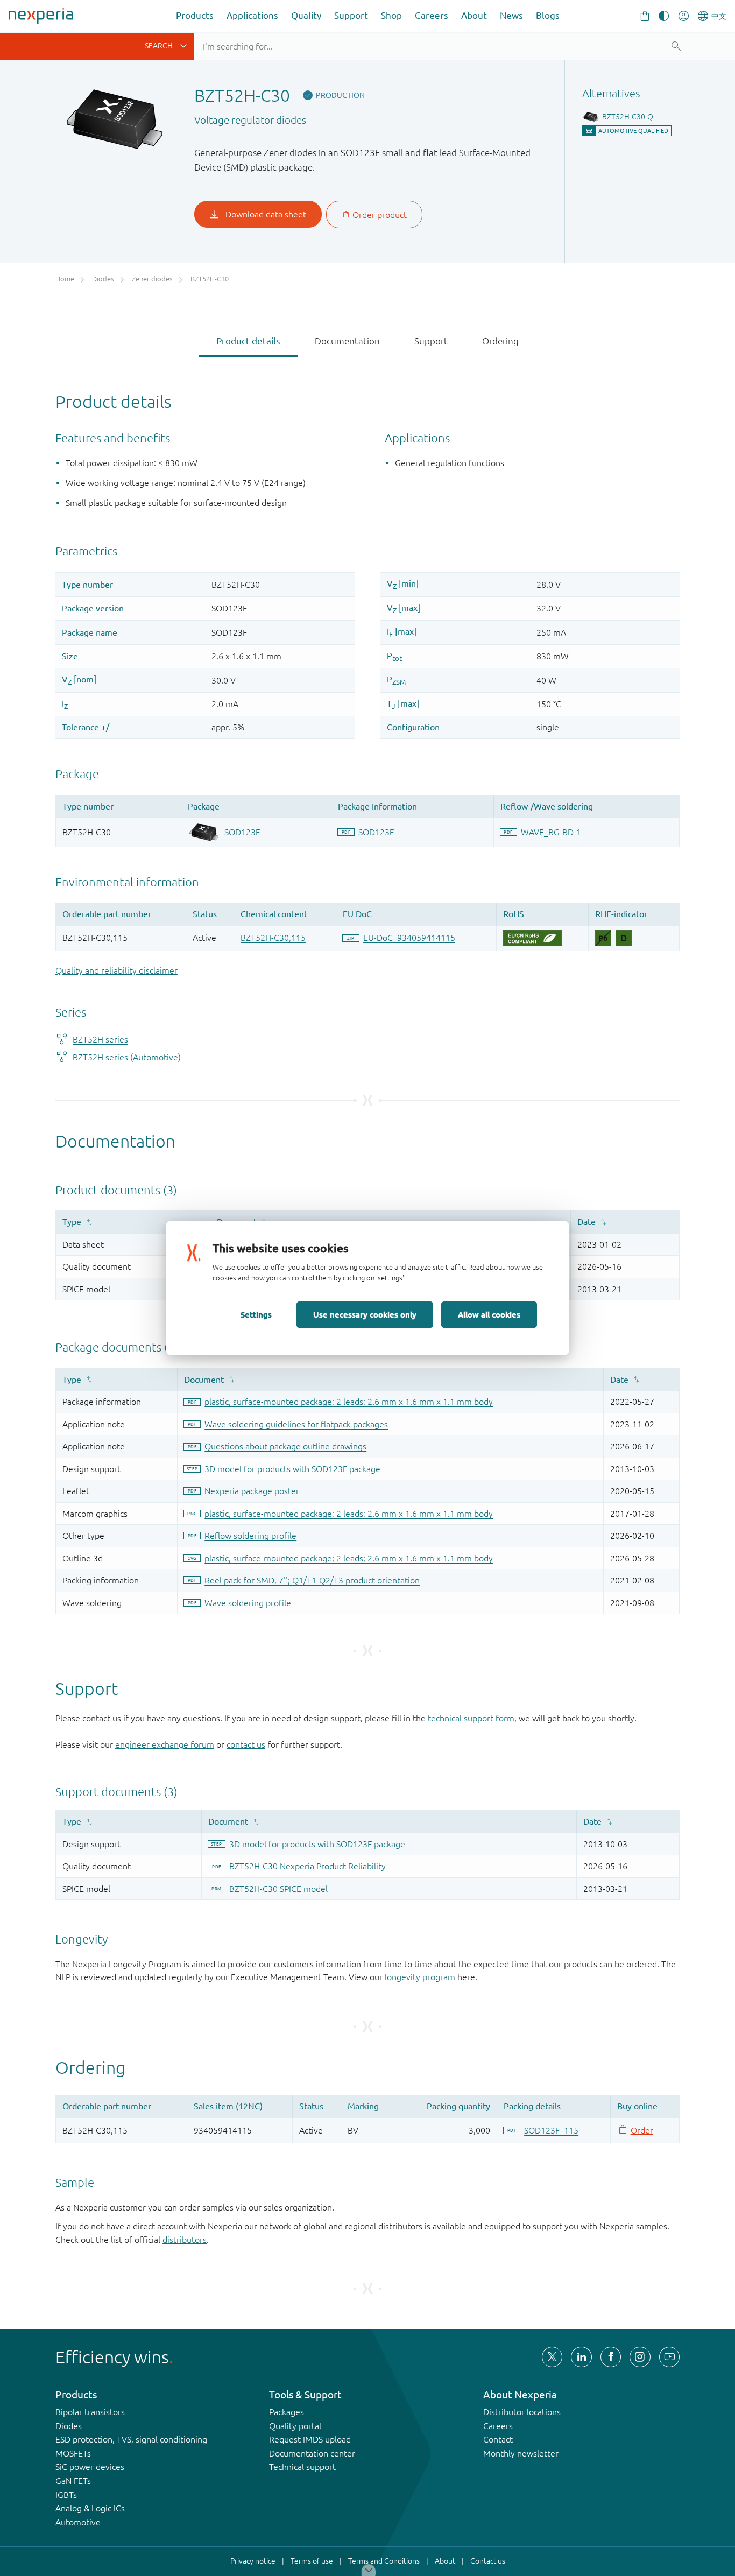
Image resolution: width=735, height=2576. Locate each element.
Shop (391, 15)
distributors (185, 2240)
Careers (432, 15)
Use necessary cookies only (365, 1314)
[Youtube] (669, 2357)
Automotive (78, 2522)
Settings (256, 1314)
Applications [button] (252, 15)
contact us (246, 1744)
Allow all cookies (489, 1314)
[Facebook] (611, 2357)
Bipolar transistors (90, 2412)
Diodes (69, 2426)
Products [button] (195, 15)
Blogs (548, 15)
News (511, 15)
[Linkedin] (581, 2357)
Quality (306, 15)
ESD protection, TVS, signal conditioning (131, 2439)
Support (351, 15)
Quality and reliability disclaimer (116, 970)
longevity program (420, 1977)
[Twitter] (552, 2357)
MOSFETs (73, 2453)
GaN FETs (73, 2481)
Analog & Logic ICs (90, 2508)
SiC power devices (90, 2467)
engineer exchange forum (165, 1744)
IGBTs (66, 2495)
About (474, 15)
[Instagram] (640, 2357)
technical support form (471, 1718)
